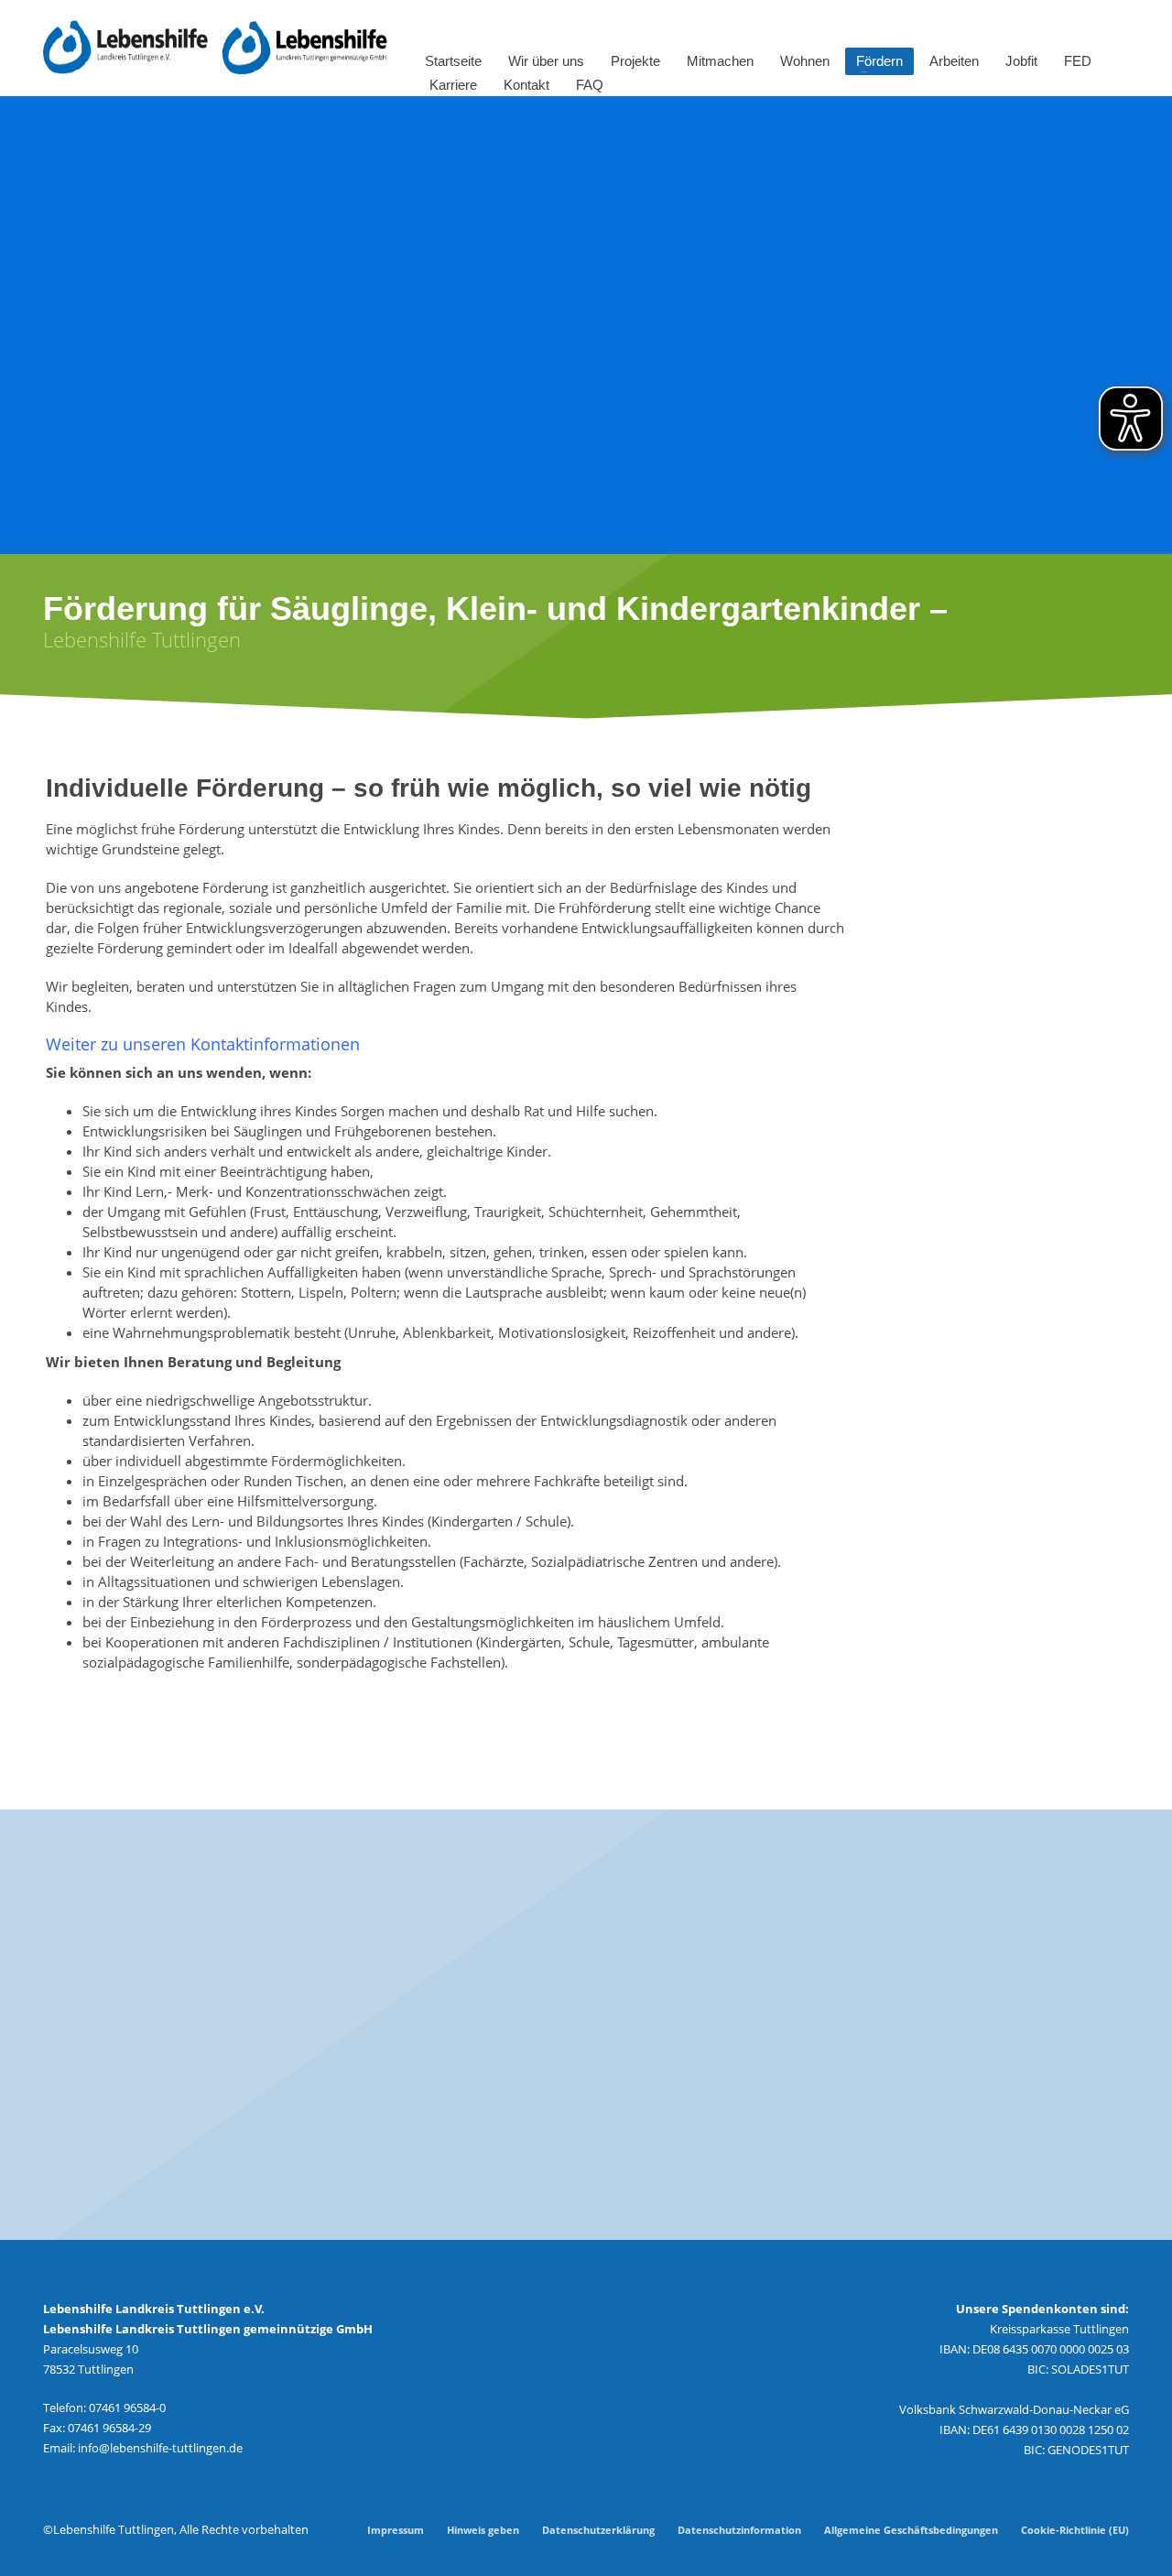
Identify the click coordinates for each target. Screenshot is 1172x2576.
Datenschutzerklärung (598, 2530)
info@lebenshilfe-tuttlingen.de (160, 2448)
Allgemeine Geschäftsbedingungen (911, 2530)
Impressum (396, 2530)
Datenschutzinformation (739, 2530)
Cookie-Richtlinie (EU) (1075, 2530)
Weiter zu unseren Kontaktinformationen (203, 1044)
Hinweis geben (483, 2530)
